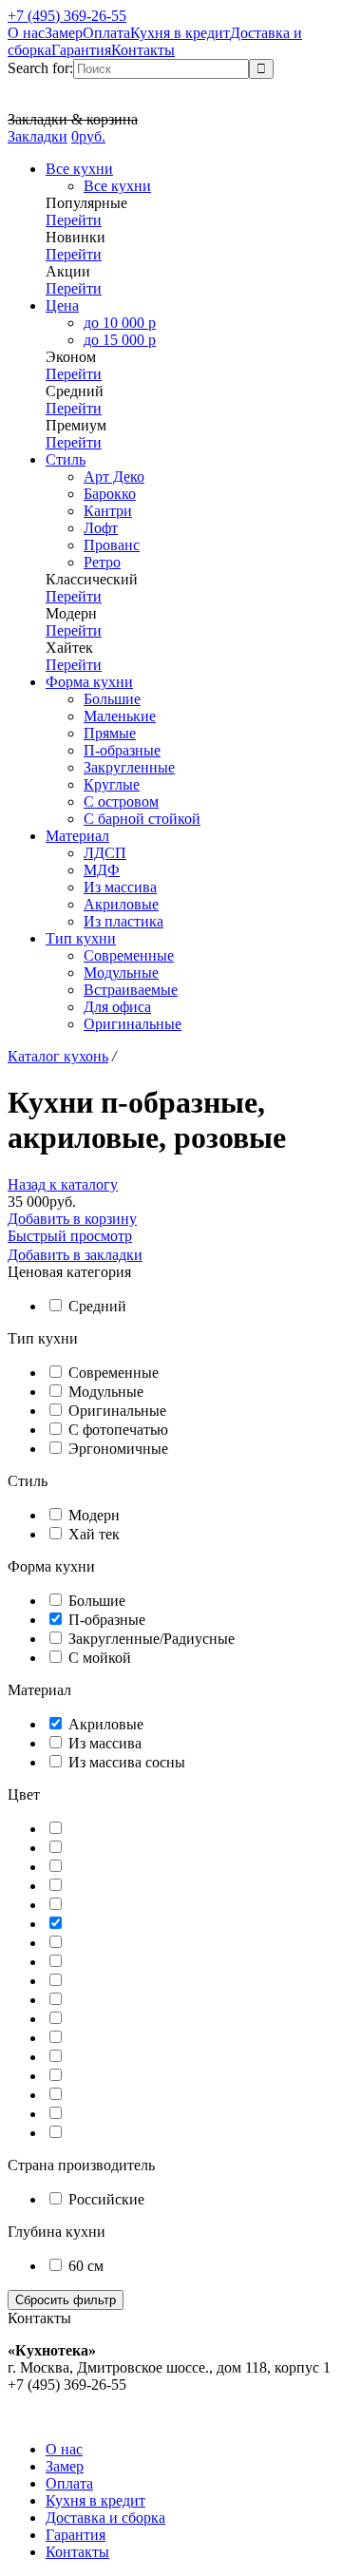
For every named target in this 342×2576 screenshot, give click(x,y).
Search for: (40, 68)
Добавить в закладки (75, 1255)
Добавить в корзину (72, 1219)
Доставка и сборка (105, 2518)
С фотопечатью (118, 1430)
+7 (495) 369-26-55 (67, 16)
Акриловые (106, 1724)
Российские (106, 2199)
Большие (97, 1601)
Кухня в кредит (180, 33)
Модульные (106, 1392)
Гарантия (81, 50)
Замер (64, 33)
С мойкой (100, 1658)
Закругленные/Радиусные (152, 1639)
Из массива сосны (127, 1762)
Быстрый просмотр (70, 1236)
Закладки (38, 136)
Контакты (143, 50)
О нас (26, 33)
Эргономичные (118, 1449)
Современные (114, 1373)
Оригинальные (117, 1411)
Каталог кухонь (58, 1056)
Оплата (106, 33)
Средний (97, 1306)
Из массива (105, 1743)
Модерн (94, 1515)
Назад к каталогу (63, 1184)
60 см (86, 2266)
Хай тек (94, 1534)
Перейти (74, 220)
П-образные (107, 1620)
